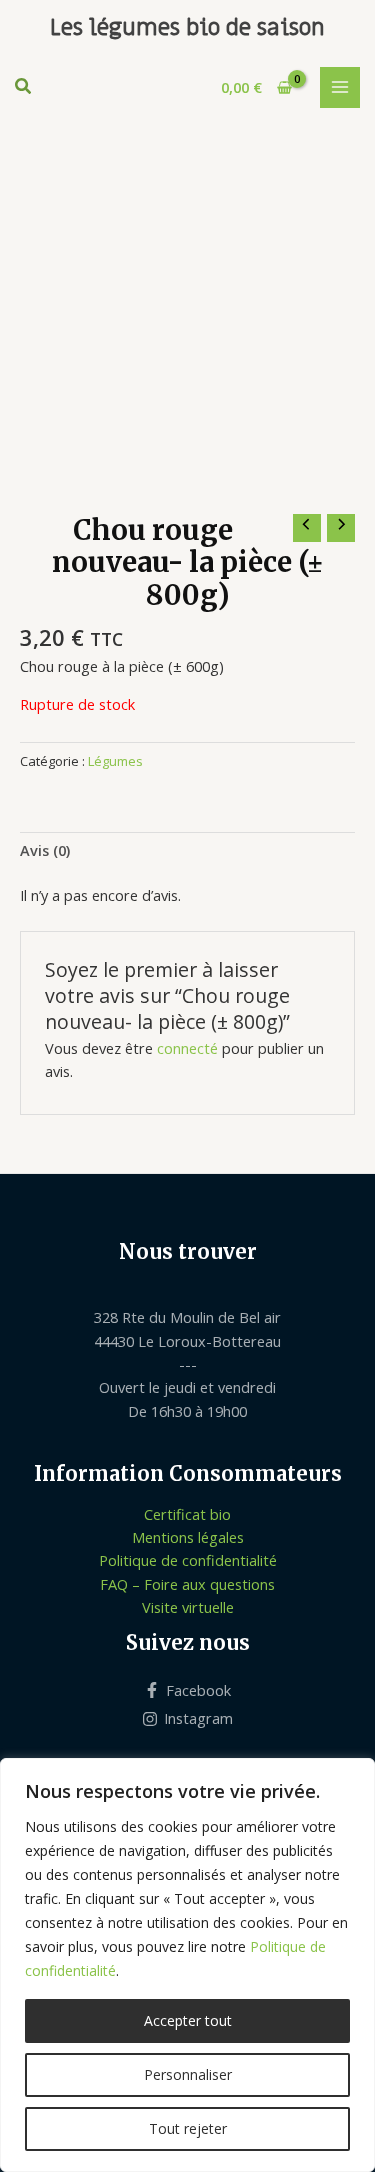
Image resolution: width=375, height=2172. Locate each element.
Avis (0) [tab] (45, 850)
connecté (187, 1048)
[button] (24, 88)
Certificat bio (187, 1514)
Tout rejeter (188, 2128)
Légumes (115, 761)
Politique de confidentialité (188, 1560)
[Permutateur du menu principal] (340, 87)
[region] (187, 1965)
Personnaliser (188, 2074)
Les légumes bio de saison (187, 28)
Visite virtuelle (188, 1607)
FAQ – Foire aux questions (187, 1584)
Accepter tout (188, 2020)
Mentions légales (188, 1537)
